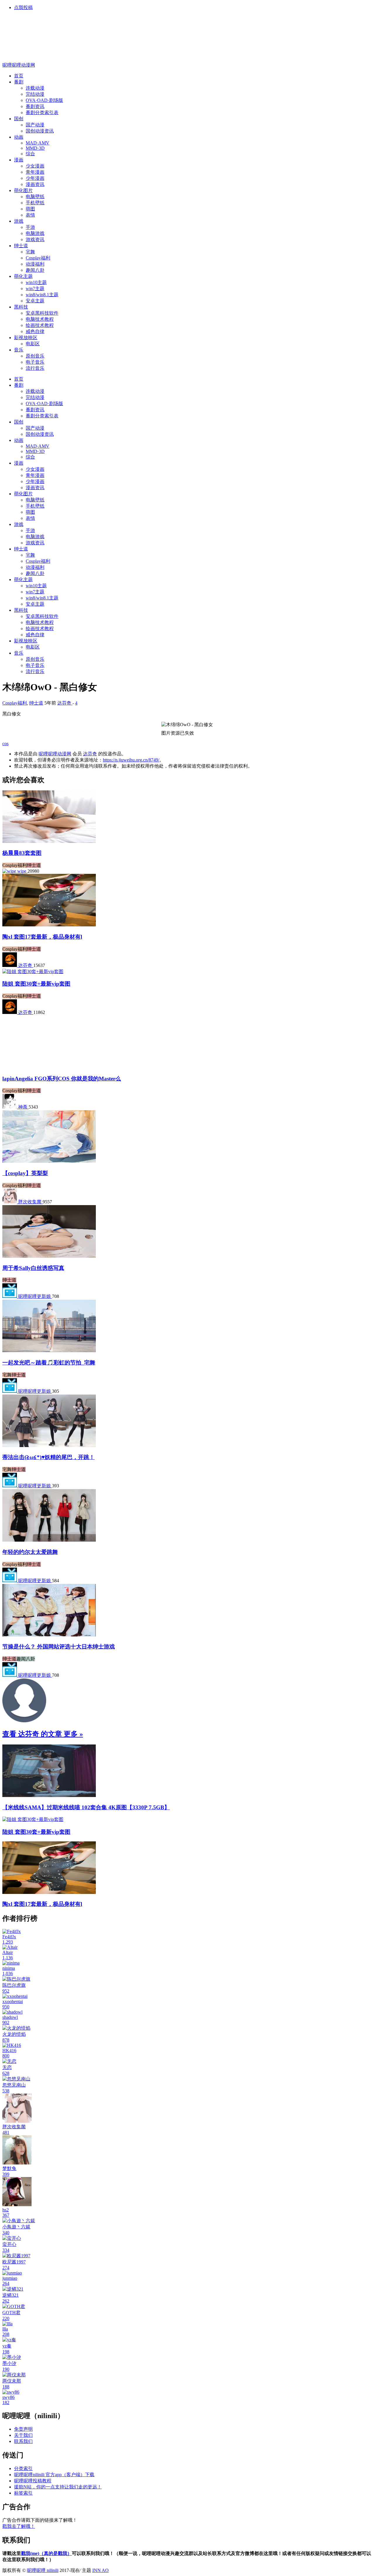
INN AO (101, 2570)
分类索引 (23, 2468)
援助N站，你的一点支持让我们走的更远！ (58, 2487)
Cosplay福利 (15, 703)
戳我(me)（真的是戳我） (46, 2553)
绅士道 (36, 703)
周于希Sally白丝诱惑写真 (33, 1268)
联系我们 (23, 2441)
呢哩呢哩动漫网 (19, 65)
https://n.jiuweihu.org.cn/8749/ (131, 760)
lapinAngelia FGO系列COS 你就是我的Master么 (62, 1079)
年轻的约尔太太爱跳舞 (30, 1552)
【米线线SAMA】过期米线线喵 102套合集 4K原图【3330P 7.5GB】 (86, 1807)
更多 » (73, 1734)
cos (5, 744)
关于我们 (23, 2435)
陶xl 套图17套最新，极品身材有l (42, 937)
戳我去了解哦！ (19, 2526)
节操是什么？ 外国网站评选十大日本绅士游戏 (59, 1647)
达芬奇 (90, 754)
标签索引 (23, 2493)
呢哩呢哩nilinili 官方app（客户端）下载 (54, 2475)
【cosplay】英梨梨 (25, 1173)
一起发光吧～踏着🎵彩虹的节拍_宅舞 (49, 1363)
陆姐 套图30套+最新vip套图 (36, 984)
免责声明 (23, 2429)
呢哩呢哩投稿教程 (33, 2481)
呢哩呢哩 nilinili (43, 2570)
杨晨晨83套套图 (22, 853)
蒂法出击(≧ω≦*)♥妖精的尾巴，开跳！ (49, 1457)
